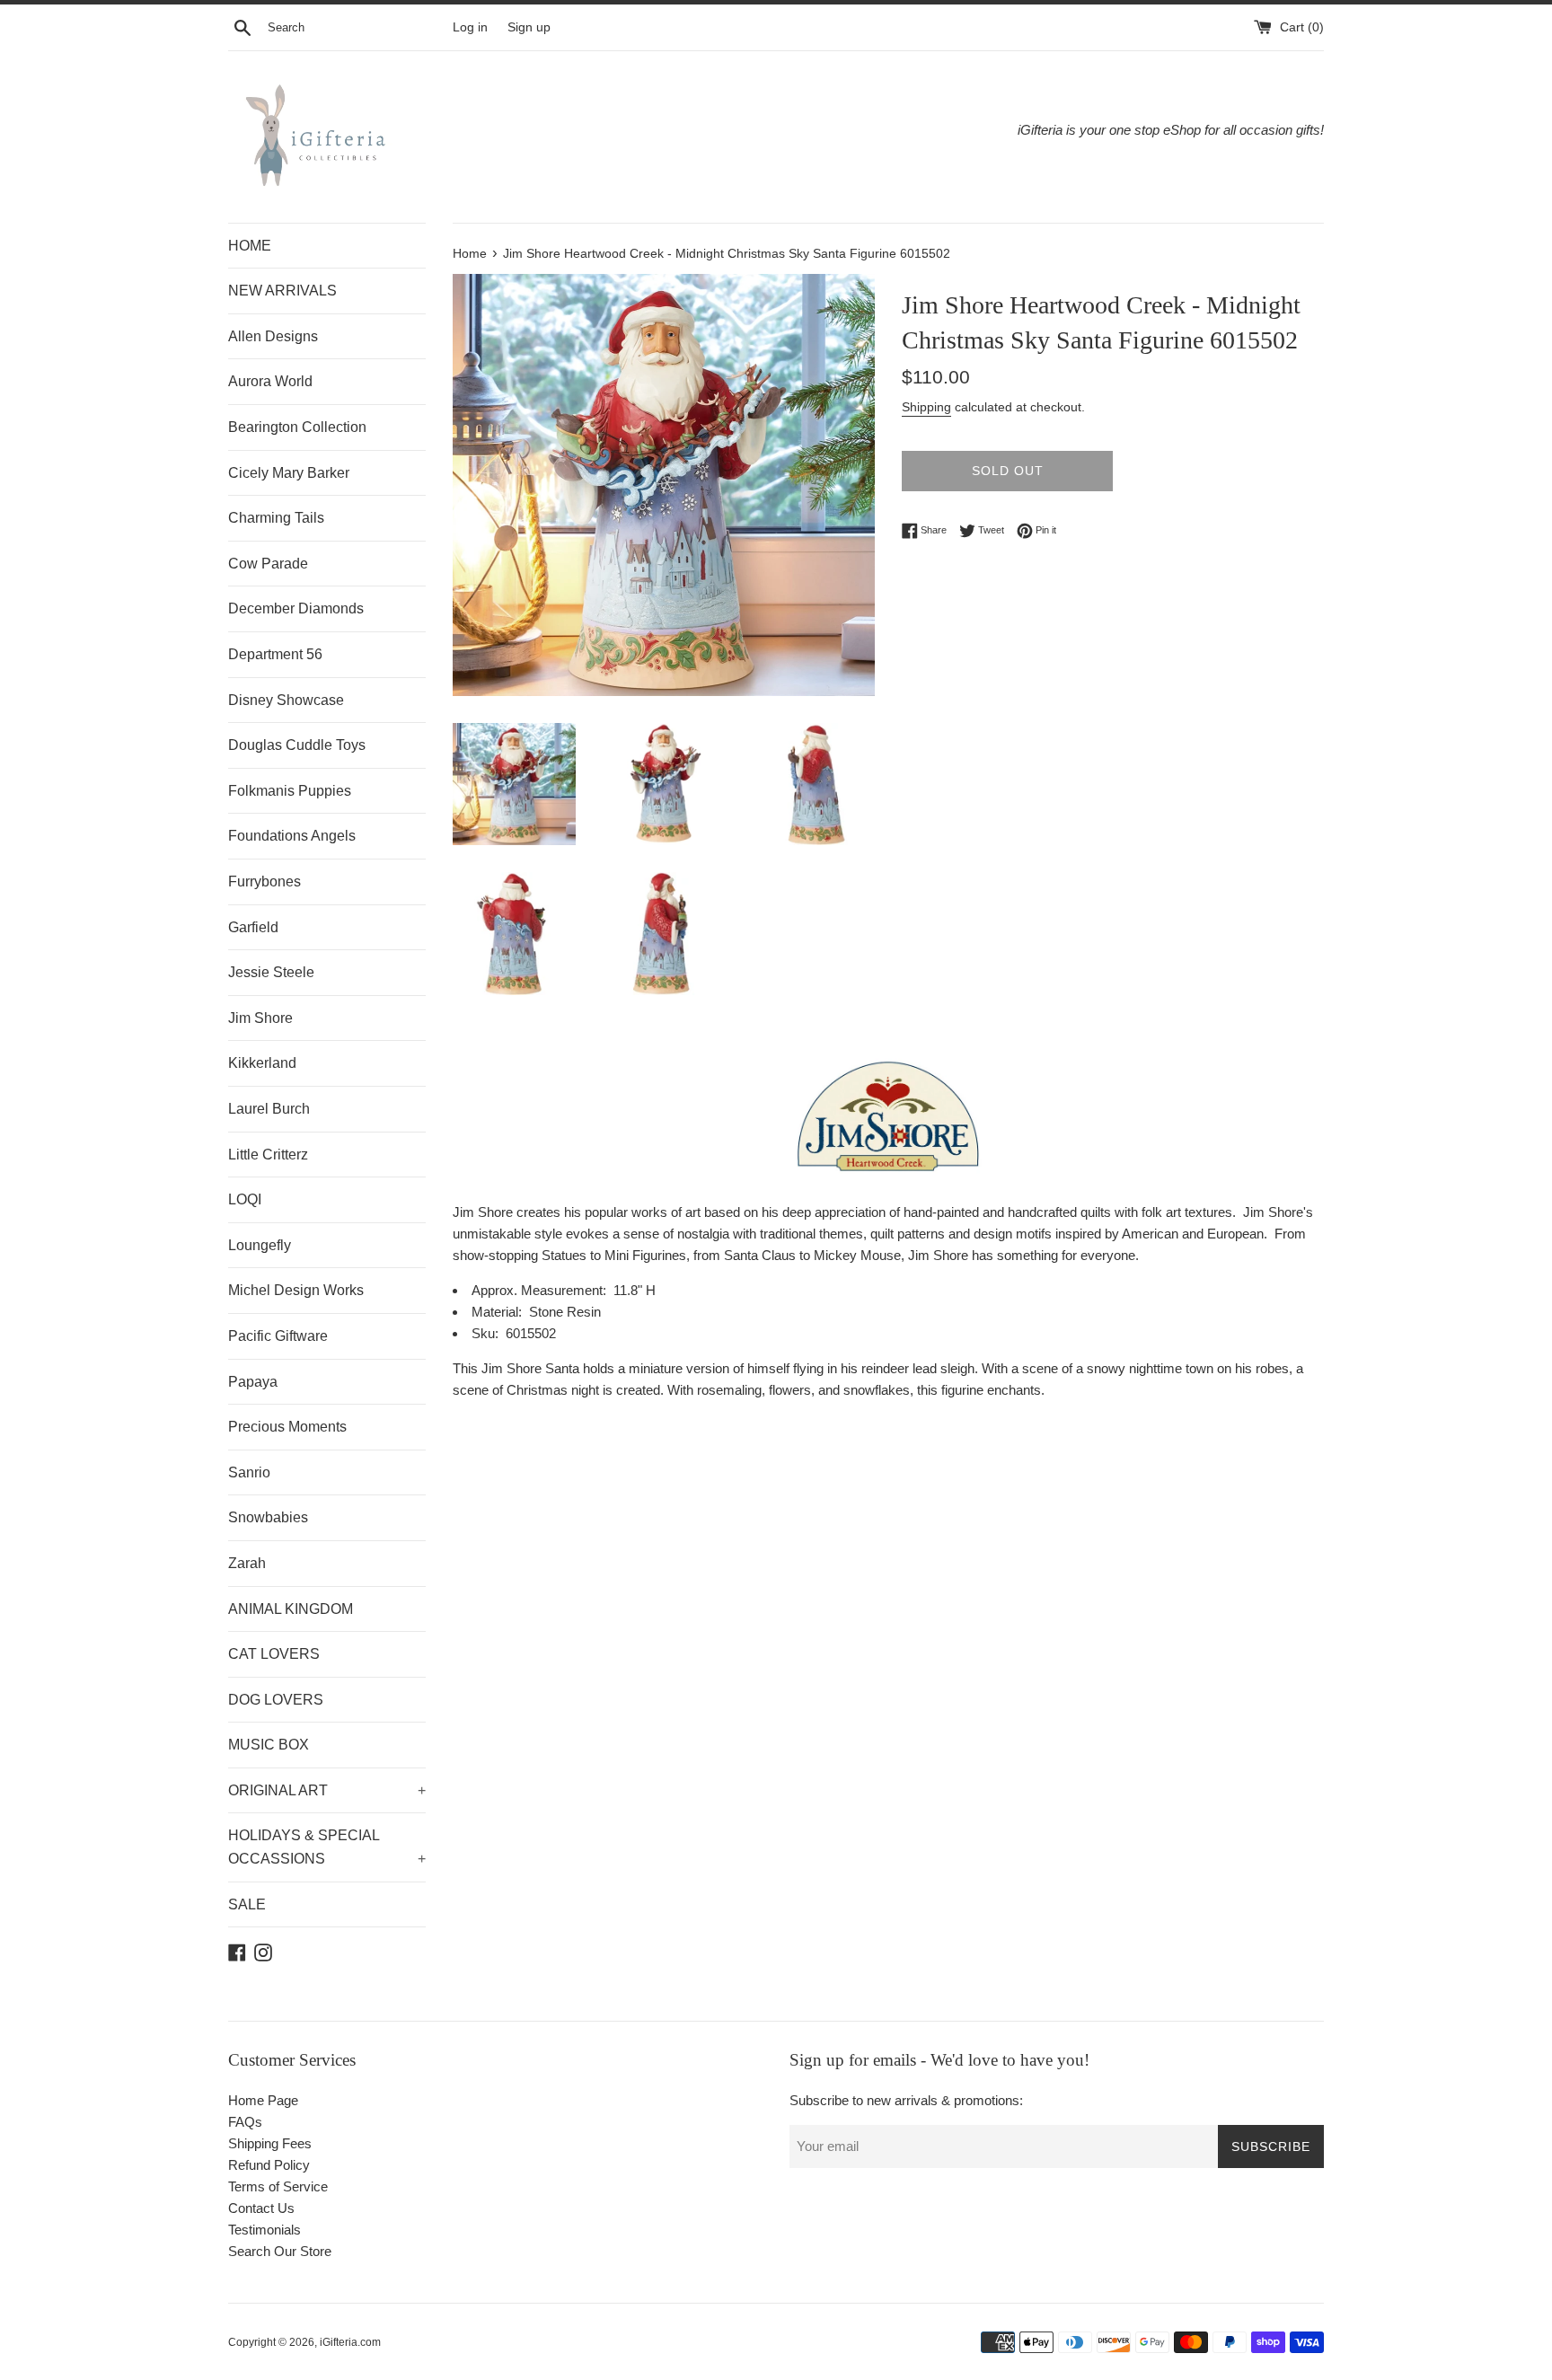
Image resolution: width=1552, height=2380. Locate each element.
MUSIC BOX (269, 1745)
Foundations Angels (292, 836)
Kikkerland (262, 1063)
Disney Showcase (286, 700)
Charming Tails (276, 518)
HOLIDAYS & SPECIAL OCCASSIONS (327, 1847)
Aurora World (270, 381)
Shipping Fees (270, 2143)
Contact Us (261, 2208)
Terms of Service (278, 2186)
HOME (250, 246)
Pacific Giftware (278, 1336)
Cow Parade (268, 564)
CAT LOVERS (274, 1654)
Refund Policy (269, 2165)
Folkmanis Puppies (290, 791)
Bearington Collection (297, 427)
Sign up (529, 27)
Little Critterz (268, 1155)
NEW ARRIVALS (282, 291)
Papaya (253, 1382)
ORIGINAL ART (327, 1790)
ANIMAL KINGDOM (291, 1609)
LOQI (245, 1199)
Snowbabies (268, 1517)
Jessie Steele (271, 972)
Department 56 (275, 654)
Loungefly (260, 1245)
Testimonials (265, 2230)
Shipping (926, 407)
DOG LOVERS (276, 1700)
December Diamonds (296, 608)
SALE (247, 1904)
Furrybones (265, 881)
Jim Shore (260, 1018)
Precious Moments (287, 1427)
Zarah (247, 1563)
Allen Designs (273, 336)
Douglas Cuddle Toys (297, 745)
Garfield (253, 927)
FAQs (245, 2122)
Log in (470, 27)
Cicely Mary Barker (289, 473)
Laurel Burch (269, 1109)
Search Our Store (280, 2251)
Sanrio (249, 1472)
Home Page (263, 2100)
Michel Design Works (296, 1290)
